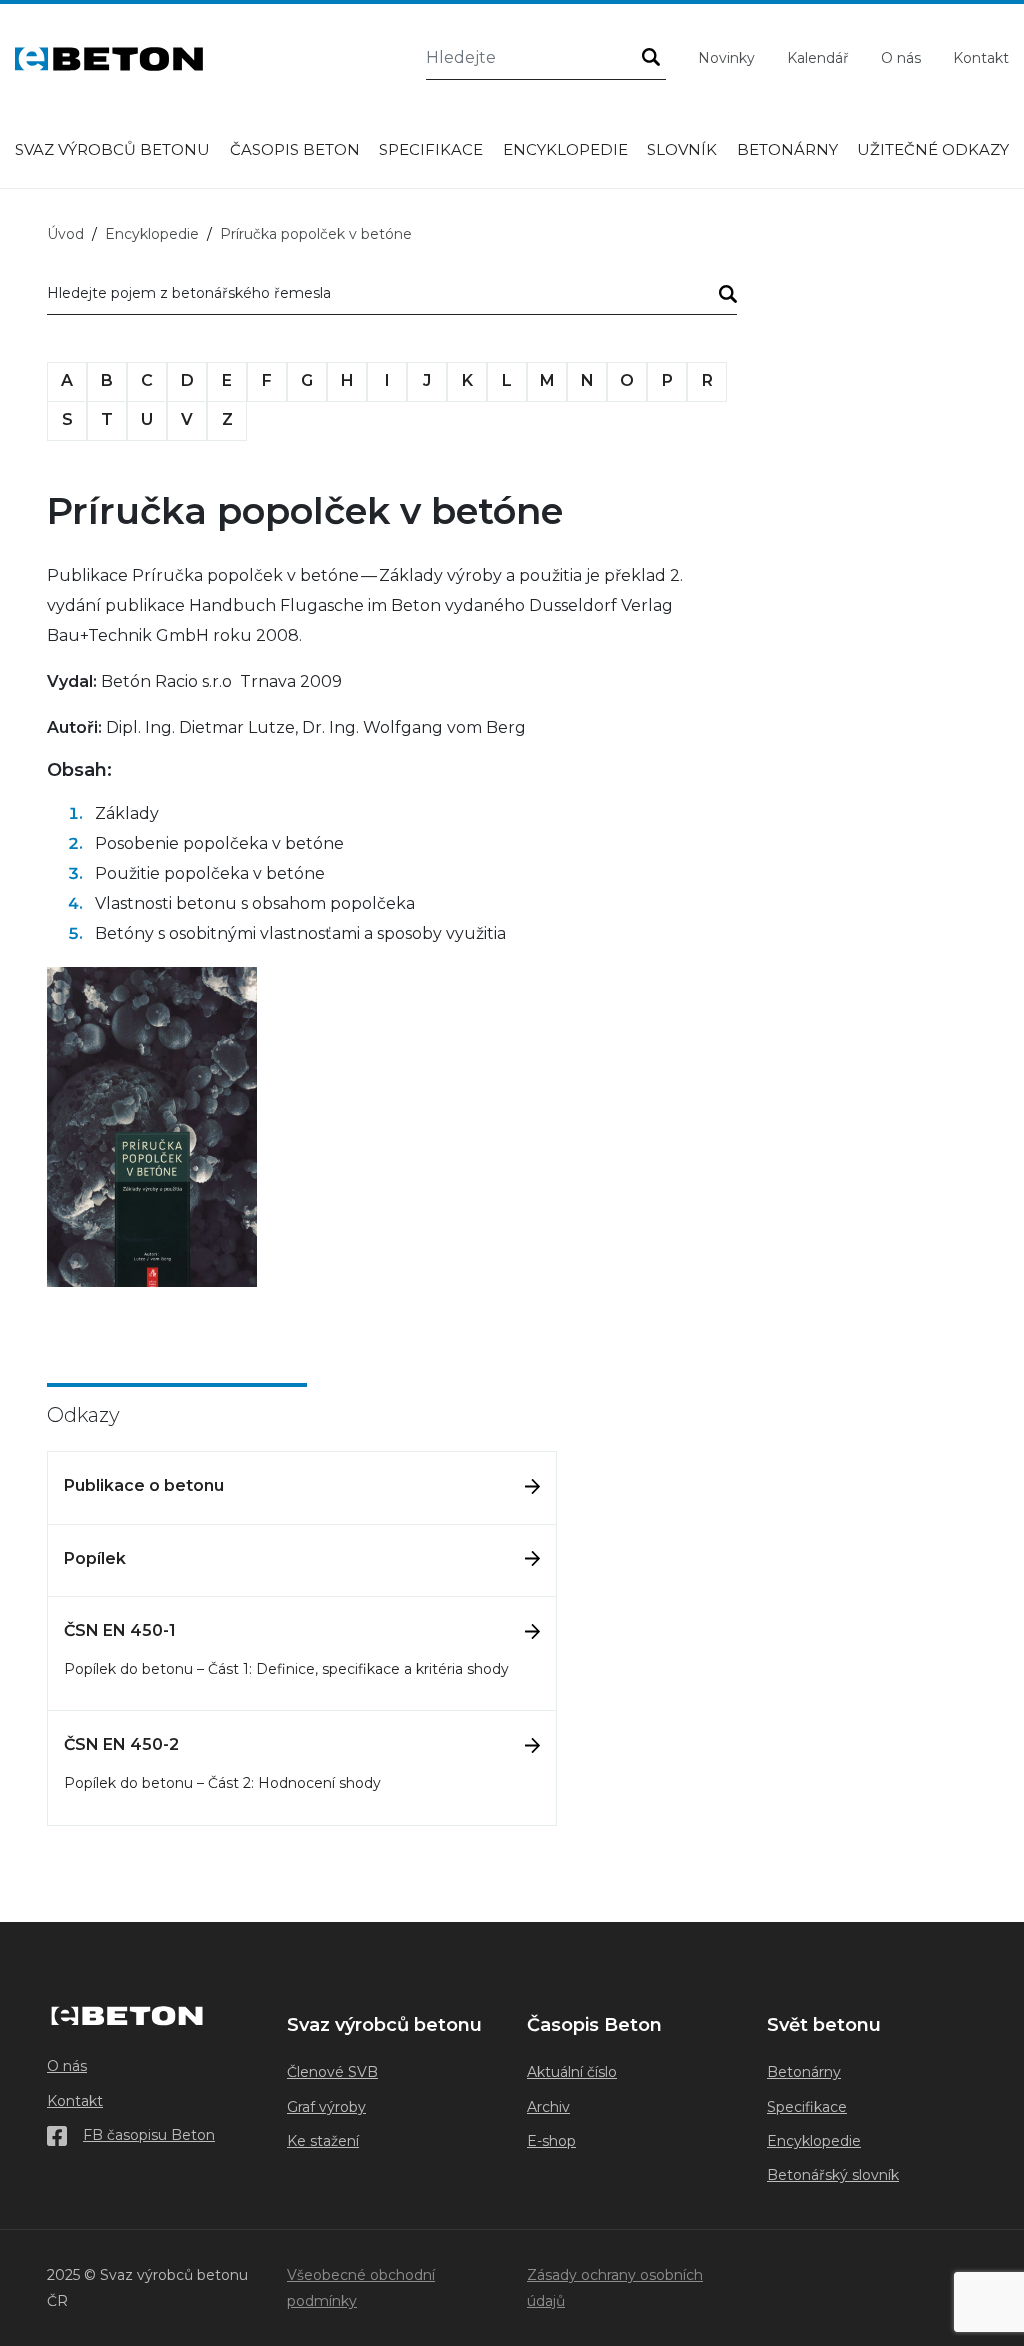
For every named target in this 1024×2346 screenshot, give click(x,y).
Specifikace (431, 149)
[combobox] (392, 297)
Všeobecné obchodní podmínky (361, 2288)
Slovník (682, 149)
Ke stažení (323, 2141)
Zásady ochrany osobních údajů (615, 2288)
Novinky (726, 58)
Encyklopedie (565, 149)
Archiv (548, 2107)
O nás (901, 58)
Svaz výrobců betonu (112, 149)
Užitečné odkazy (933, 149)
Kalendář (818, 58)
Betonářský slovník (833, 2175)
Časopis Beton (295, 149)
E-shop (551, 2141)
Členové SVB (332, 2072)
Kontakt (981, 58)
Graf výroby (326, 2107)
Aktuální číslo (572, 2072)
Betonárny (787, 149)
